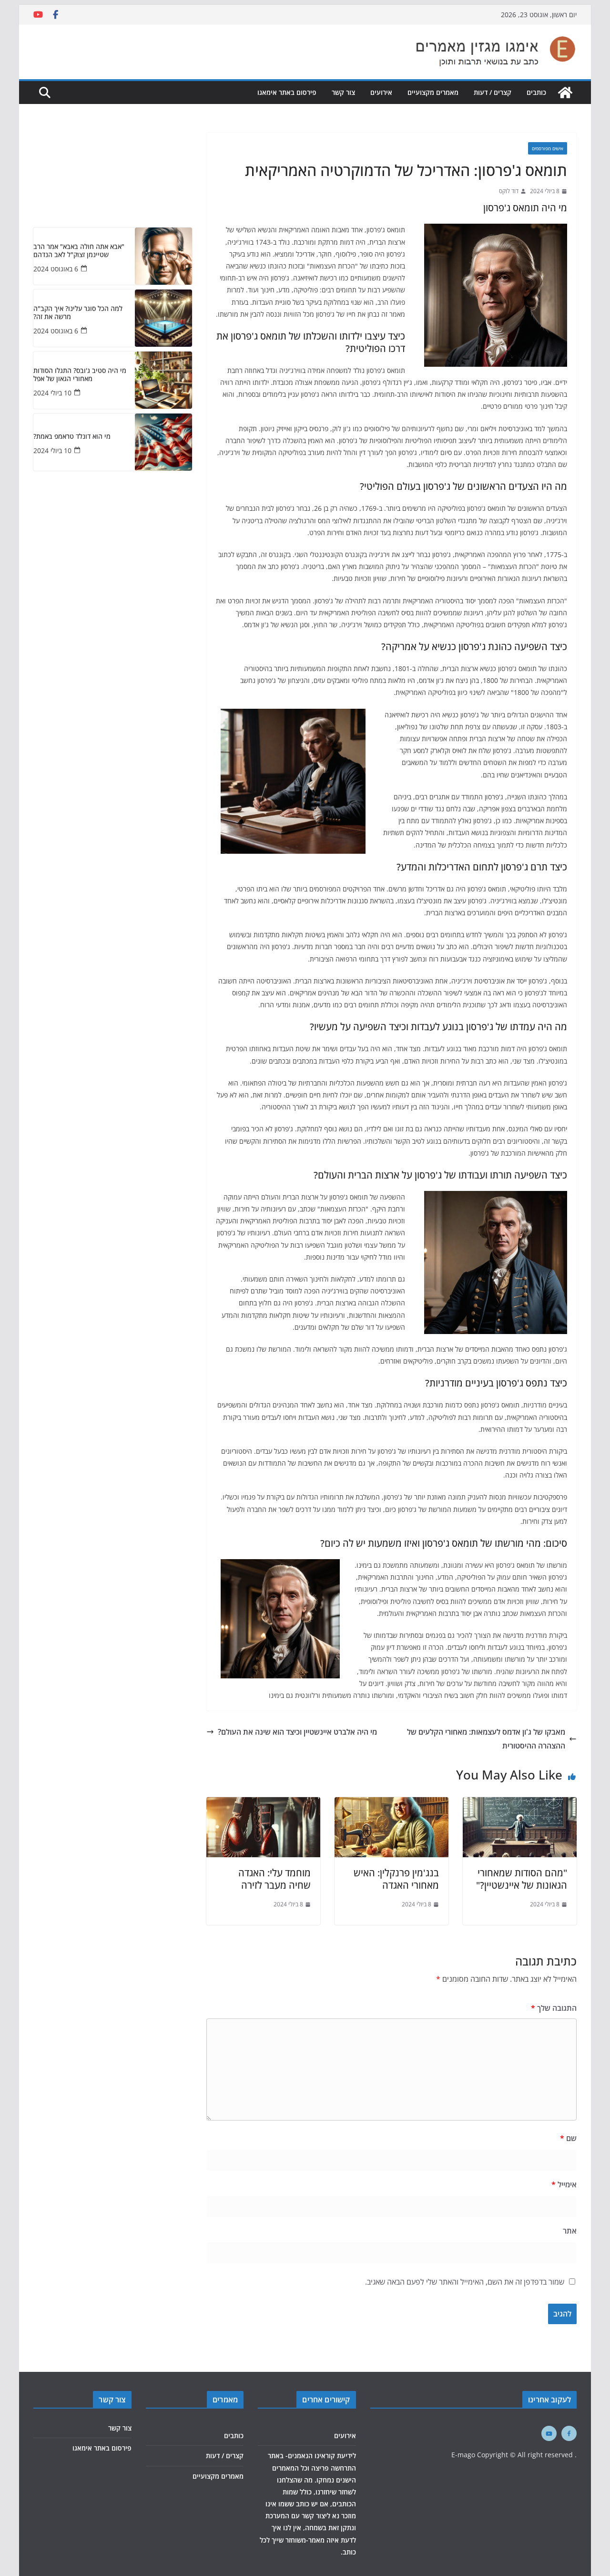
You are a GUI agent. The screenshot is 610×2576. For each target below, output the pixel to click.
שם (568, 2138)
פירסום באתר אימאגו (287, 92)
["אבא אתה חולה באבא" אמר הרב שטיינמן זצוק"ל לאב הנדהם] (163, 256)
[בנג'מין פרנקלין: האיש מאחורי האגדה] (391, 1804)
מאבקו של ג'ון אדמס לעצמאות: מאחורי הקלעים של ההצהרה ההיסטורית (486, 1739)
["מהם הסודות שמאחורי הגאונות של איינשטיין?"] (520, 1804)
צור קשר (343, 92)
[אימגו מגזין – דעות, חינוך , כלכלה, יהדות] (565, 93)
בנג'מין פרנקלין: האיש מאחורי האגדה (396, 1879)
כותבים (536, 92)
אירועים (381, 92)
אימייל (564, 2184)
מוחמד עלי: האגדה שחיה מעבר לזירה (274, 1879)
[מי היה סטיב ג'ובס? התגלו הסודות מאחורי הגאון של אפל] (163, 380)
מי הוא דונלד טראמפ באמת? (72, 437)
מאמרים (225, 2400)
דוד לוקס (509, 191)
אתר (570, 2231)
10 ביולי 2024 (52, 393)
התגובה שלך (554, 2008)
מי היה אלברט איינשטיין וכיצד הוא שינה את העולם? (297, 1732)
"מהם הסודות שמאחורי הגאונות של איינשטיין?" (522, 1879)
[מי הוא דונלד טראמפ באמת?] (163, 442)
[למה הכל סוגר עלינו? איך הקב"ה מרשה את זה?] (163, 318)
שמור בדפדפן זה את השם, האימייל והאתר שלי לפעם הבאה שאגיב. (465, 2282)
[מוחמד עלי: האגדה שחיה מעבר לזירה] (263, 1804)
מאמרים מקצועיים (433, 92)
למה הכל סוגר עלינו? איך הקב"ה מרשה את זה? (78, 313)
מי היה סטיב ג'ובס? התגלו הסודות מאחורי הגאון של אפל (80, 375)
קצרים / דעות (493, 92)
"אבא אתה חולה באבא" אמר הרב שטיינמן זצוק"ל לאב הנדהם (79, 251)
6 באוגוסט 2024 (56, 269)
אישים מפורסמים (548, 148)
